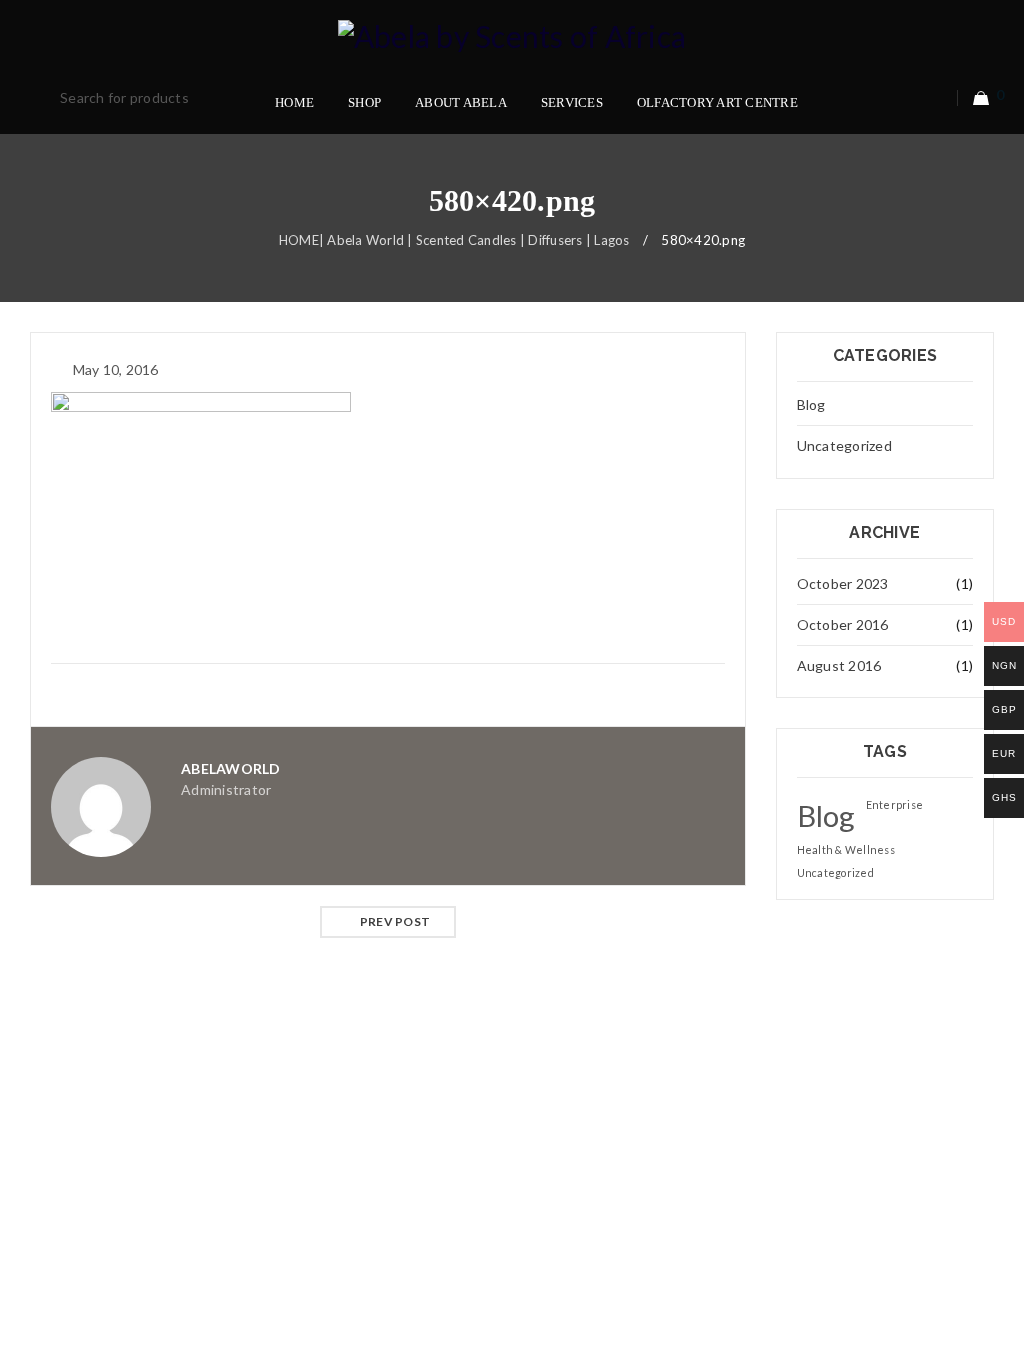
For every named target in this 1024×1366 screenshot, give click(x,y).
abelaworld (231, 768)
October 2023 (843, 583)
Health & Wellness (846, 849)
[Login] (934, 98)
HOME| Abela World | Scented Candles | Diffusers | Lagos (454, 240)
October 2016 (843, 624)
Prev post (395, 921)
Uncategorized (844, 445)
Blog (811, 404)
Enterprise (895, 804)
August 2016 (839, 665)
